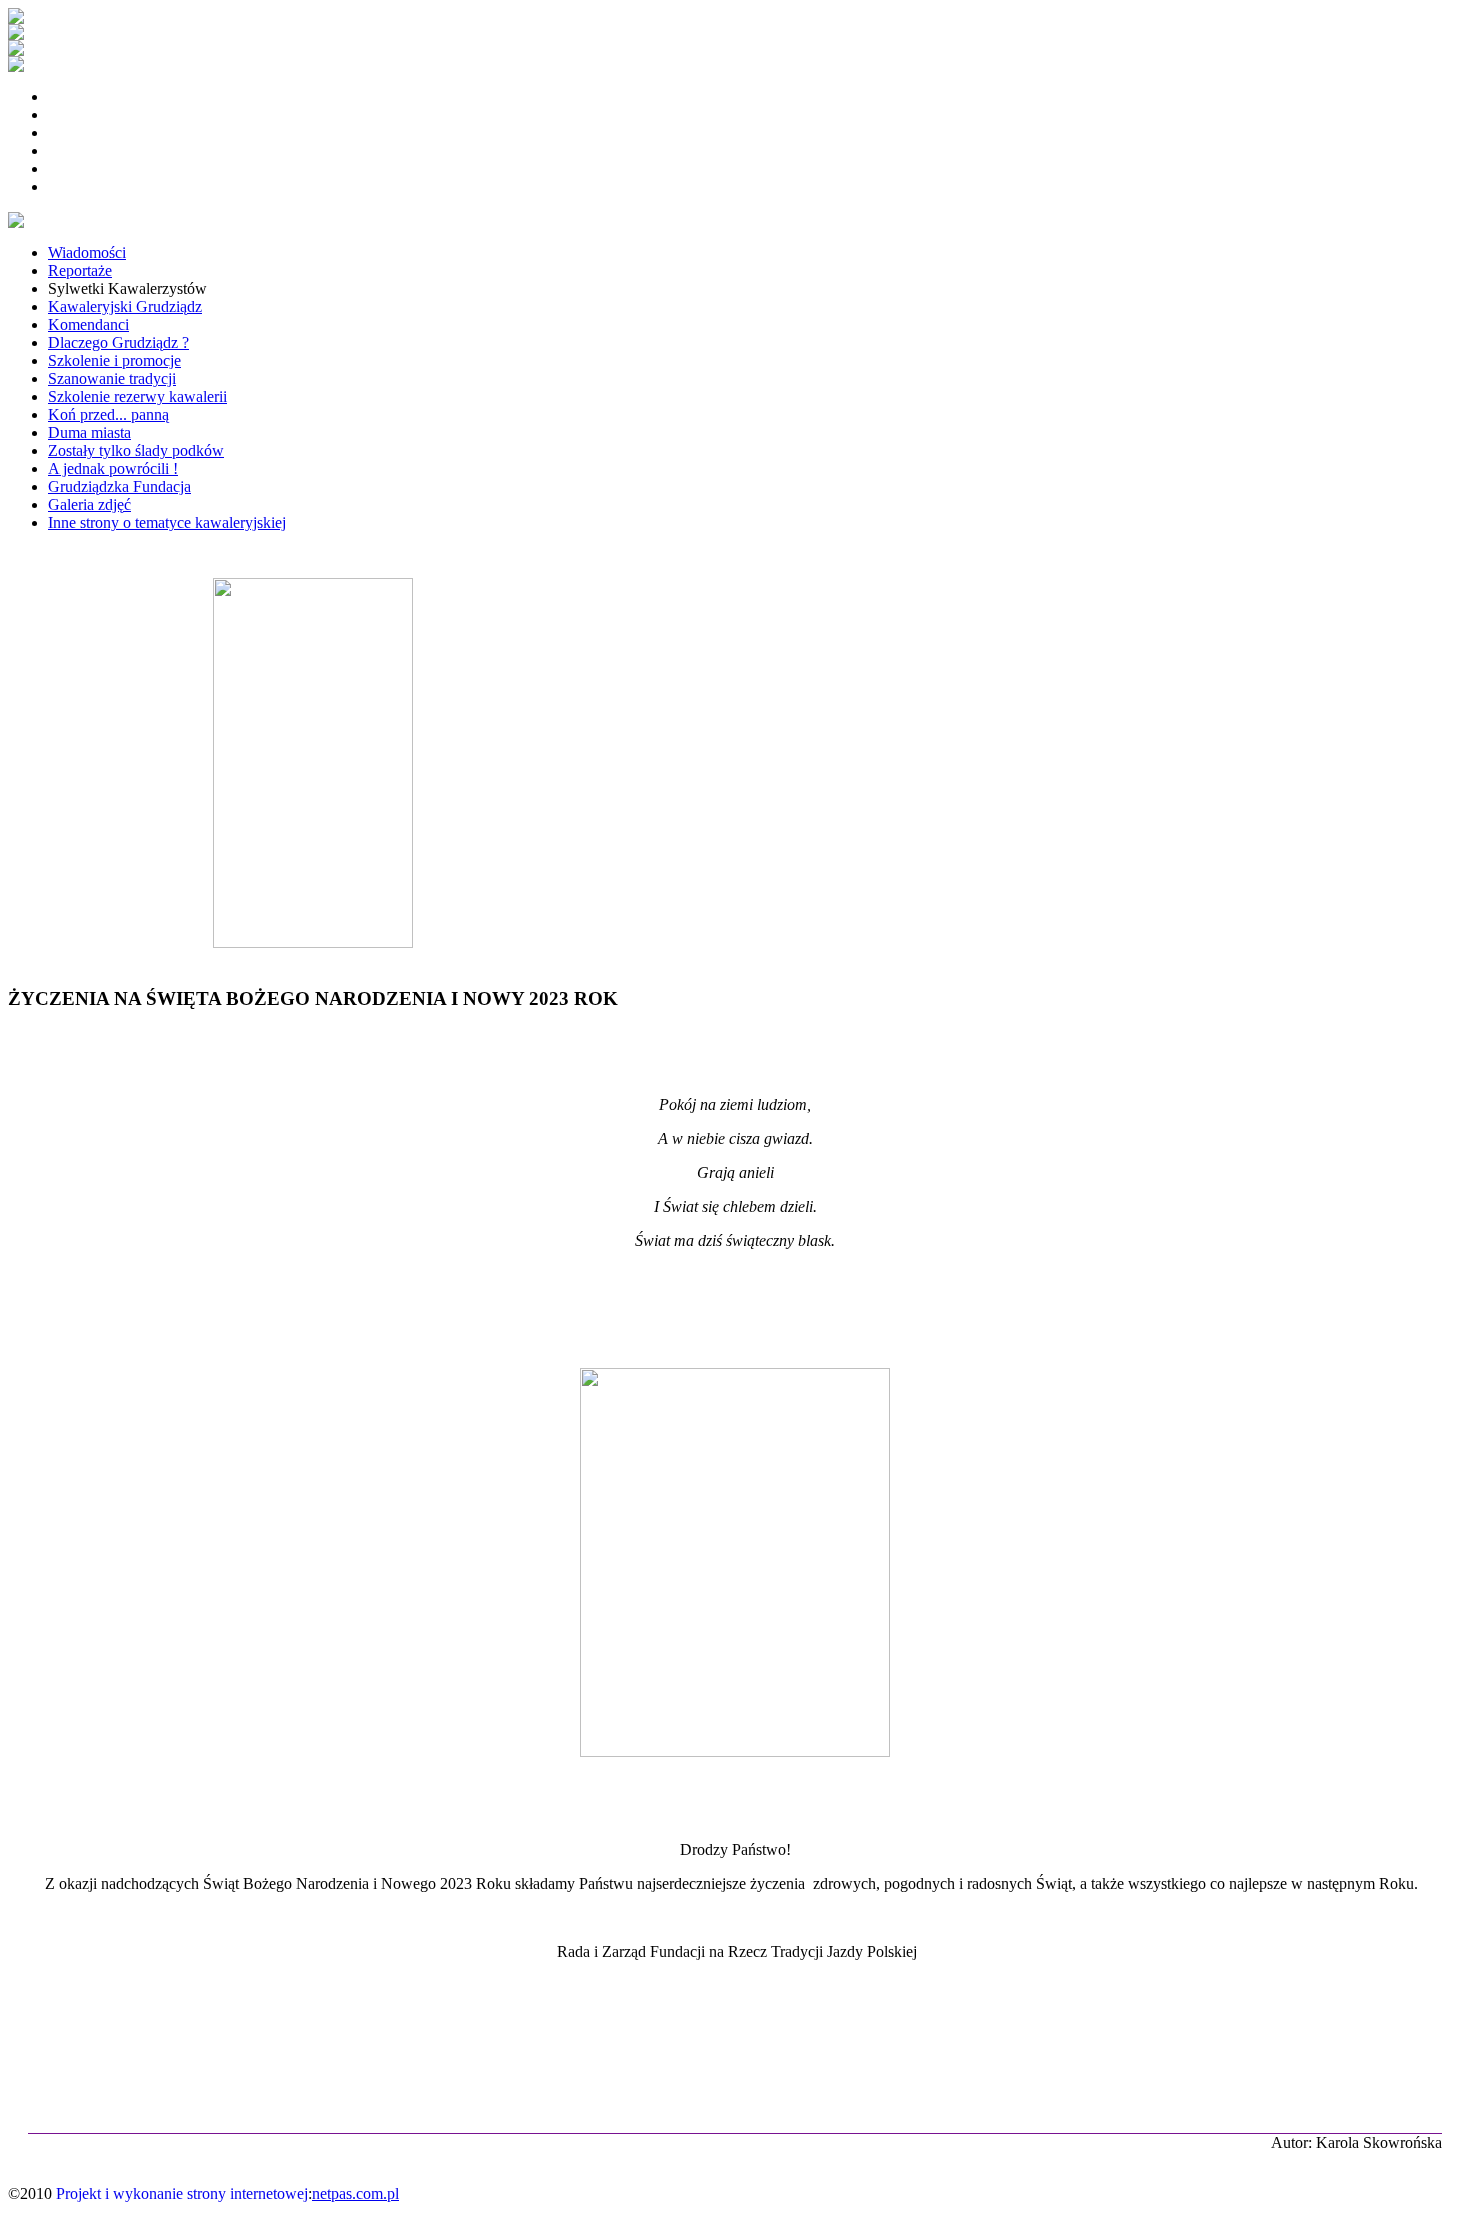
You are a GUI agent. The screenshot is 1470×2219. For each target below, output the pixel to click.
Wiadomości (87, 252)
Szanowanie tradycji (112, 378)
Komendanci (88, 324)
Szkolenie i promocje (114, 360)
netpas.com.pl (355, 2193)
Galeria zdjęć (89, 504)
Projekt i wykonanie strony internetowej (182, 2193)
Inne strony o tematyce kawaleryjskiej (167, 522)
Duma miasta (89, 432)
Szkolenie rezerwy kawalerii (137, 396)
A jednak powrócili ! (113, 468)
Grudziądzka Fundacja (119, 486)
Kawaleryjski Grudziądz (125, 306)
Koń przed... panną (108, 414)
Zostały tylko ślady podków (136, 450)
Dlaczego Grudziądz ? (118, 342)
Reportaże (80, 270)
